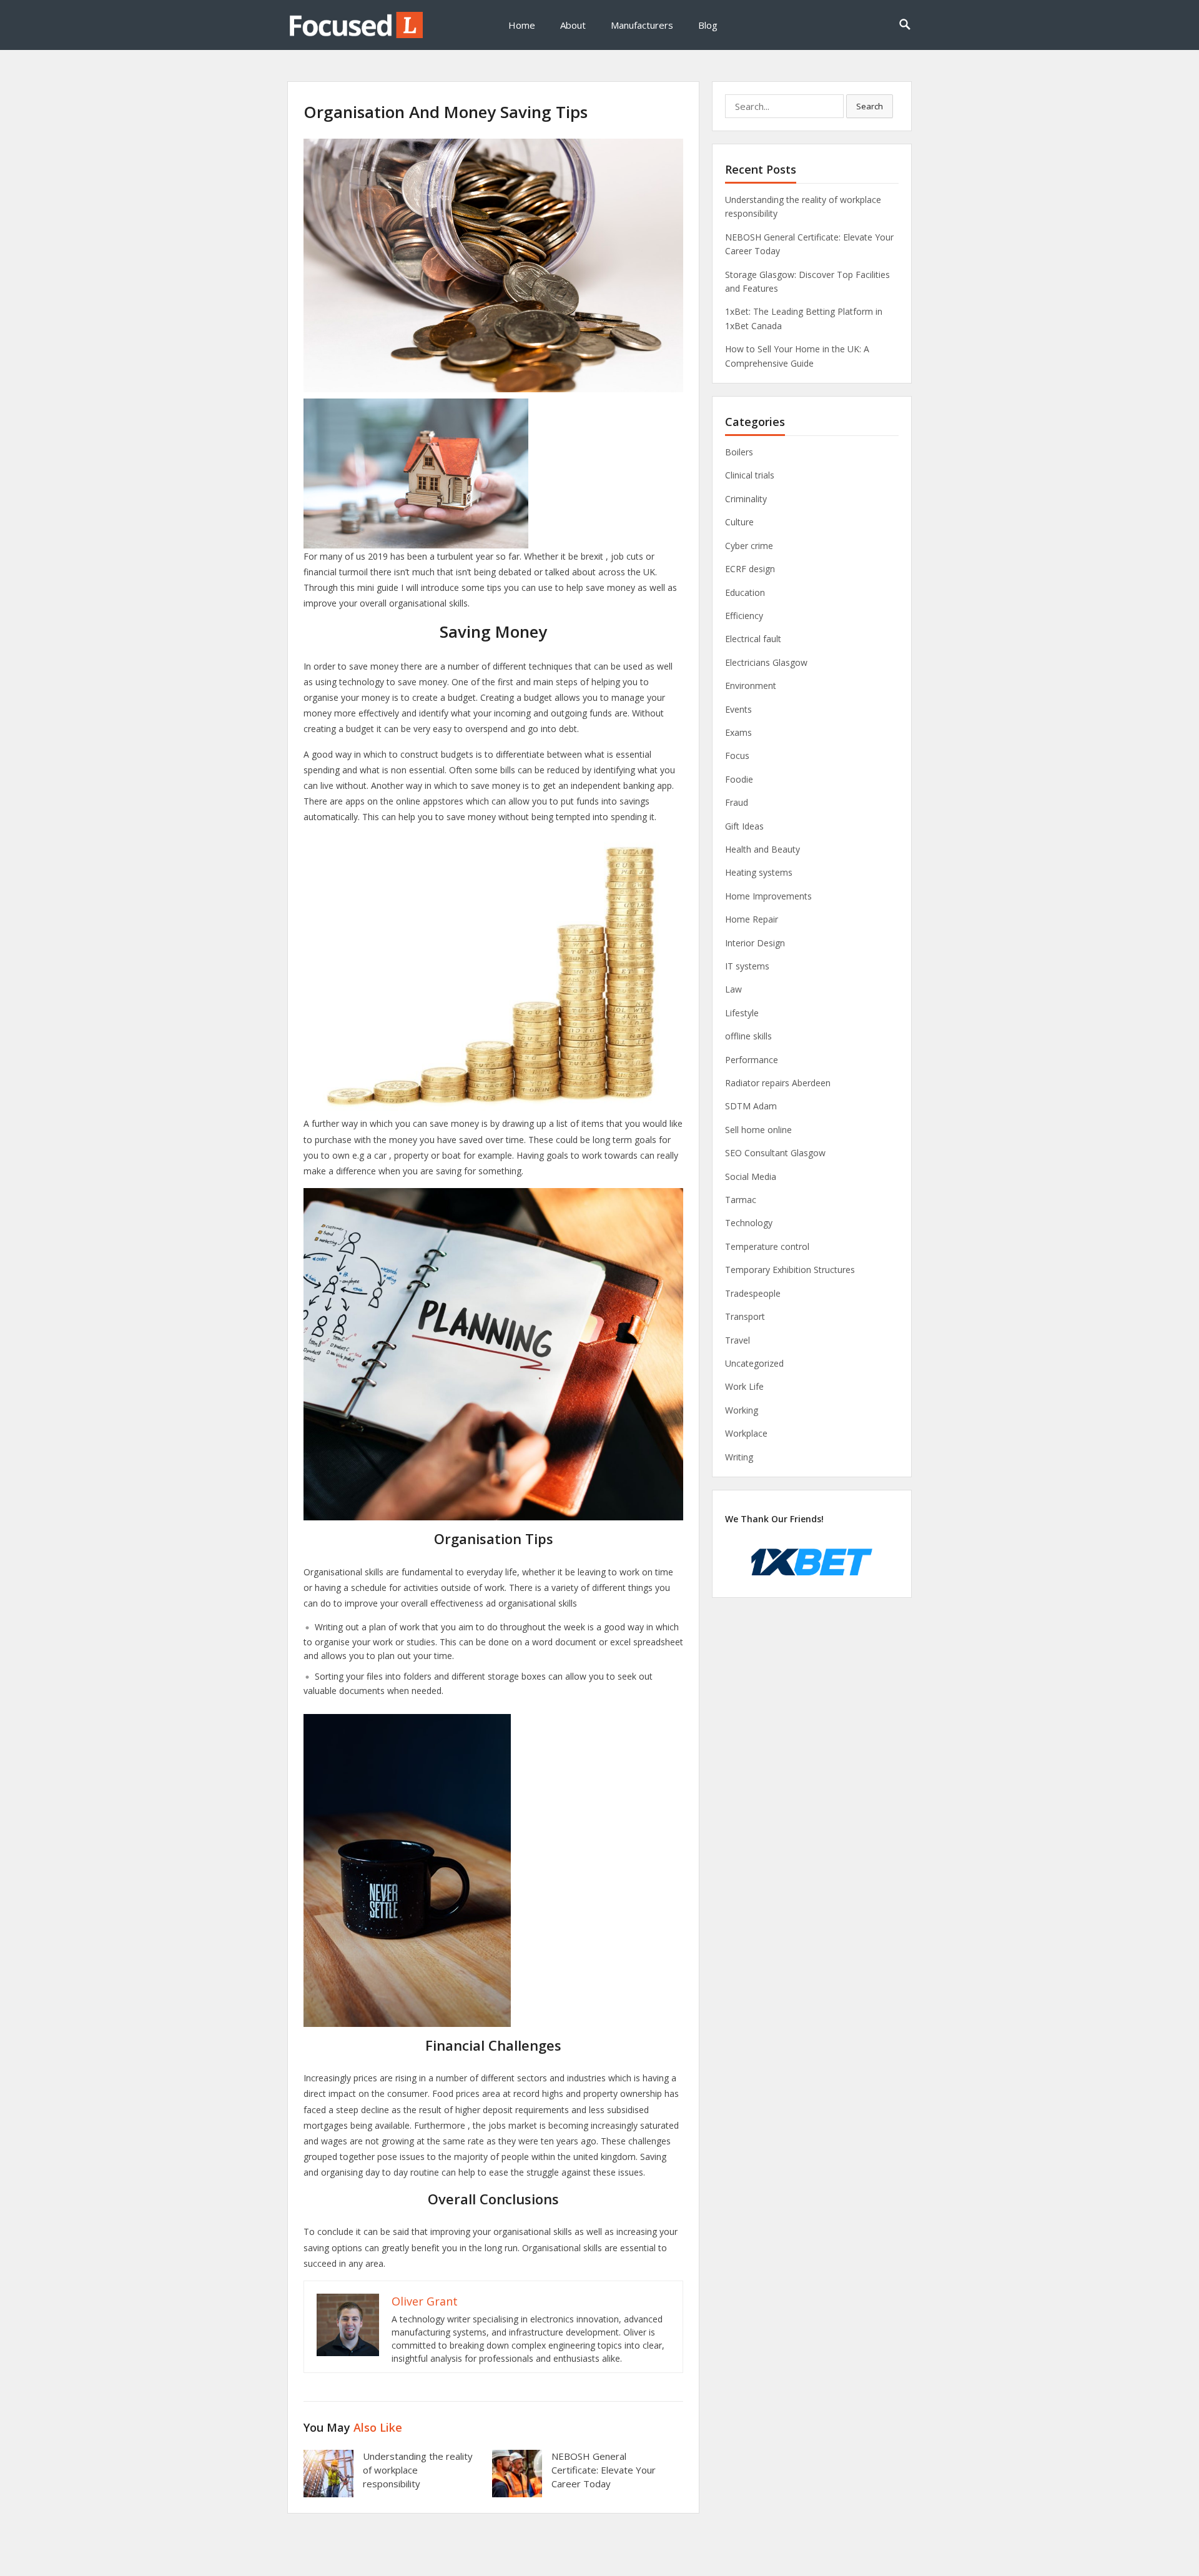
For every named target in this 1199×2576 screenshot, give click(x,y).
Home (522, 25)
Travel (738, 1340)
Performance (752, 1060)
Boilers (739, 452)
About (573, 25)
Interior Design (755, 943)
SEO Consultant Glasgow (775, 1153)
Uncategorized (754, 1363)
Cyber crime (749, 546)
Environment (751, 686)
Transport (745, 1316)
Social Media (751, 1177)
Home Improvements (768, 896)
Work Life (744, 1386)
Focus (737, 755)
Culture (739, 522)
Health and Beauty (762, 849)
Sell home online (758, 1130)
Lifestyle (742, 1013)
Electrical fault (753, 639)
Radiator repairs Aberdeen (778, 1083)
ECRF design (750, 569)
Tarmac (741, 1200)
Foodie (739, 779)
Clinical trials (750, 475)
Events (738, 709)
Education (745, 592)
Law (733, 989)
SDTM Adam (751, 1106)
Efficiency (744, 616)
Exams (738, 732)
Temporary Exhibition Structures (790, 1270)
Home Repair (752, 919)
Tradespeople (753, 1293)
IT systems (747, 966)
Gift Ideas (744, 826)
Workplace (746, 1433)
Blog (708, 25)
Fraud (737, 802)
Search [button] (870, 106)
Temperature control (767, 1246)
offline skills (748, 1036)
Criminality (746, 499)
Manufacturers (642, 25)
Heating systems (759, 872)
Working (742, 1410)
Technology (749, 1223)
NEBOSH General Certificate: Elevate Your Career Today (604, 2470)
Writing (739, 1457)
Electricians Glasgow (766, 662)
